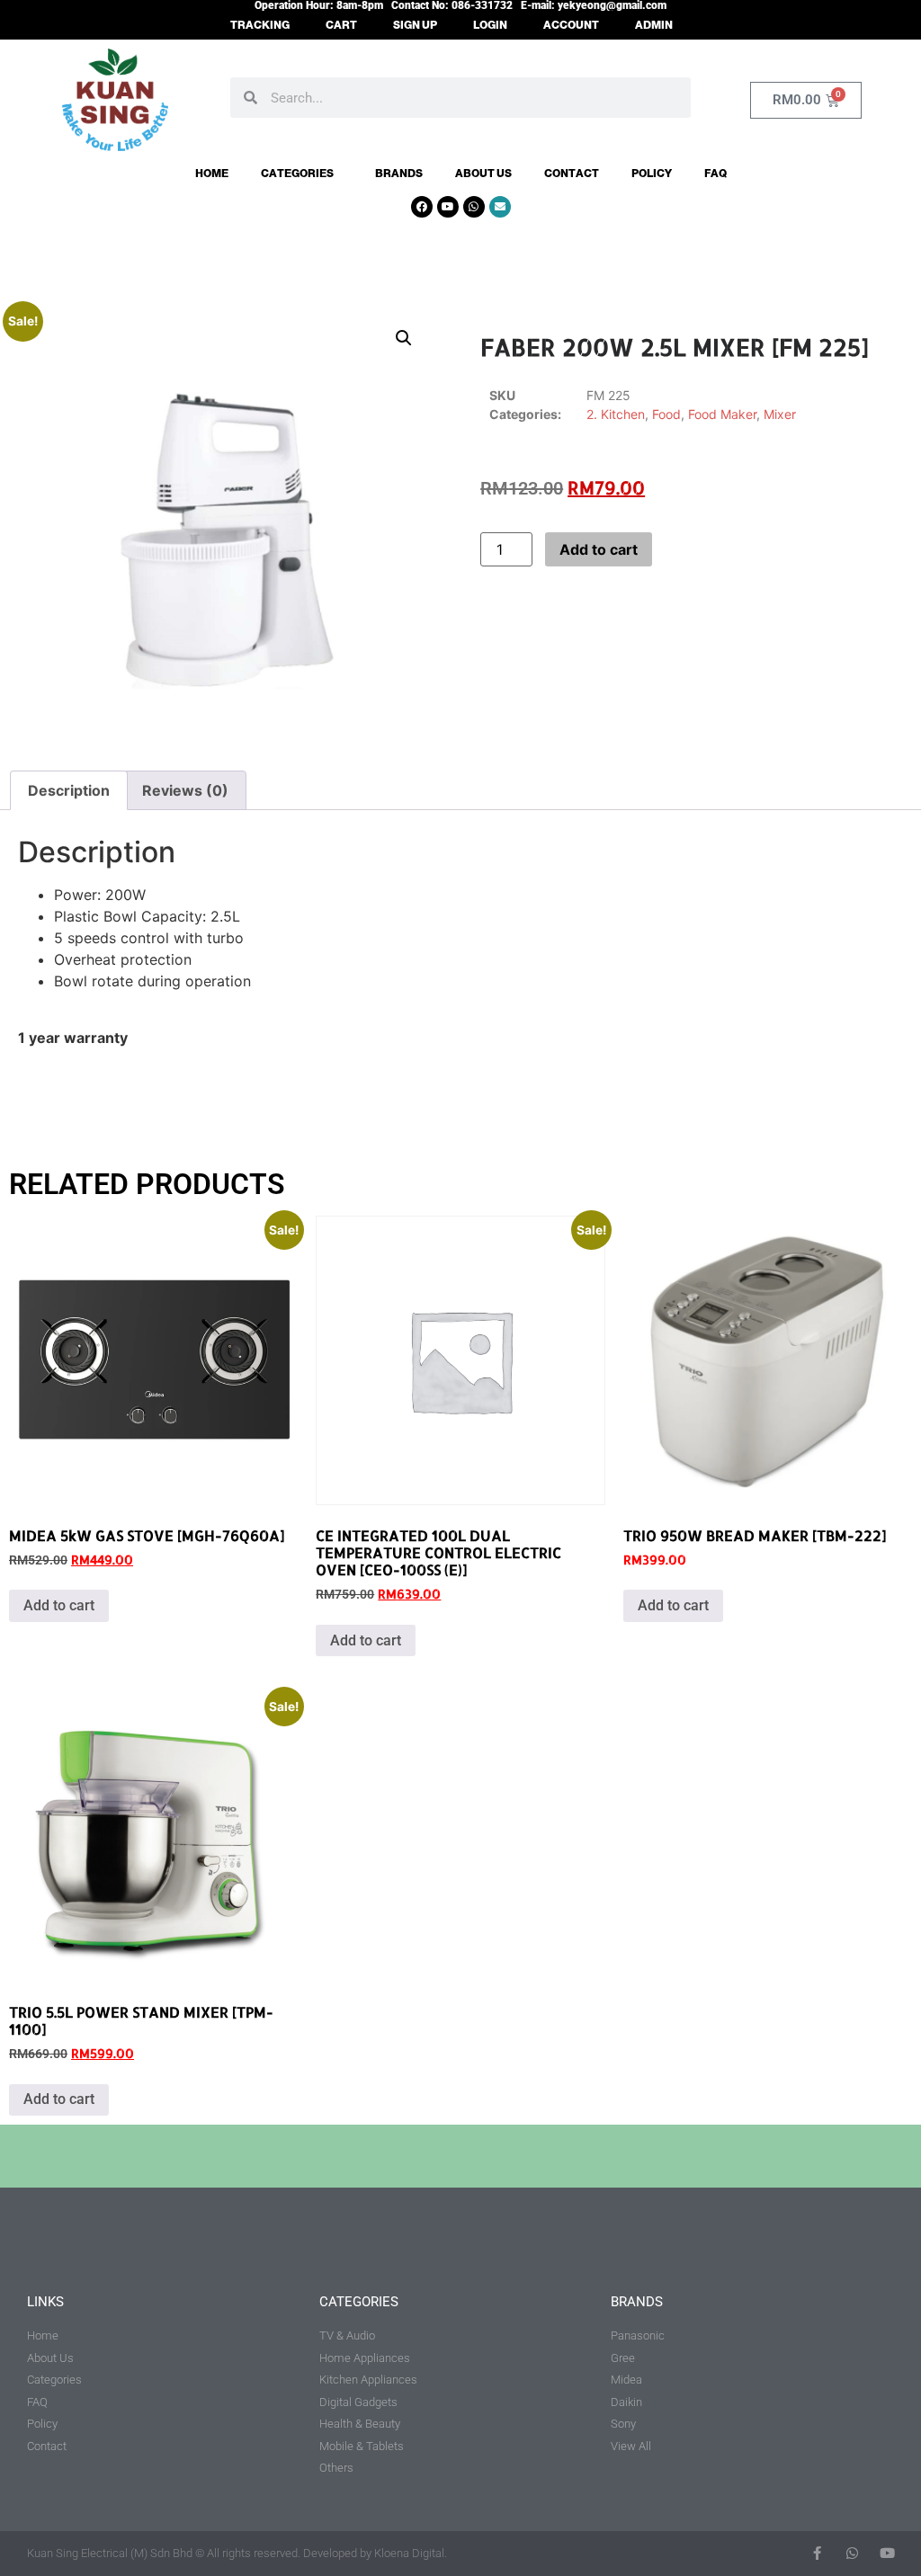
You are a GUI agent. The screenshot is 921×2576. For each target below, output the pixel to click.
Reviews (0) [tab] (185, 790)
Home (212, 174)
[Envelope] (500, 207)
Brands (399, 174)
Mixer (780, 414)
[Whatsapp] (474, 207)
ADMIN (654, 25)
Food (666, 414)
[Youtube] (448, 207)
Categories (297, 174)
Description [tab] (69, 790)
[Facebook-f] (817, 2553)
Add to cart (599, 549)
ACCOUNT (571, 25)
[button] (404, 338)
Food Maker (722, 414)
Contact (572, 174)
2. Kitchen (616, 414)
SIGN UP (415, 25)
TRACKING (260, 25)
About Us (483, 174)
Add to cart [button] (59, 1605)
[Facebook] (422, 207)
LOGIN (490, 25)
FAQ (715, 174)
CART (341, 25)
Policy (652, 174)
